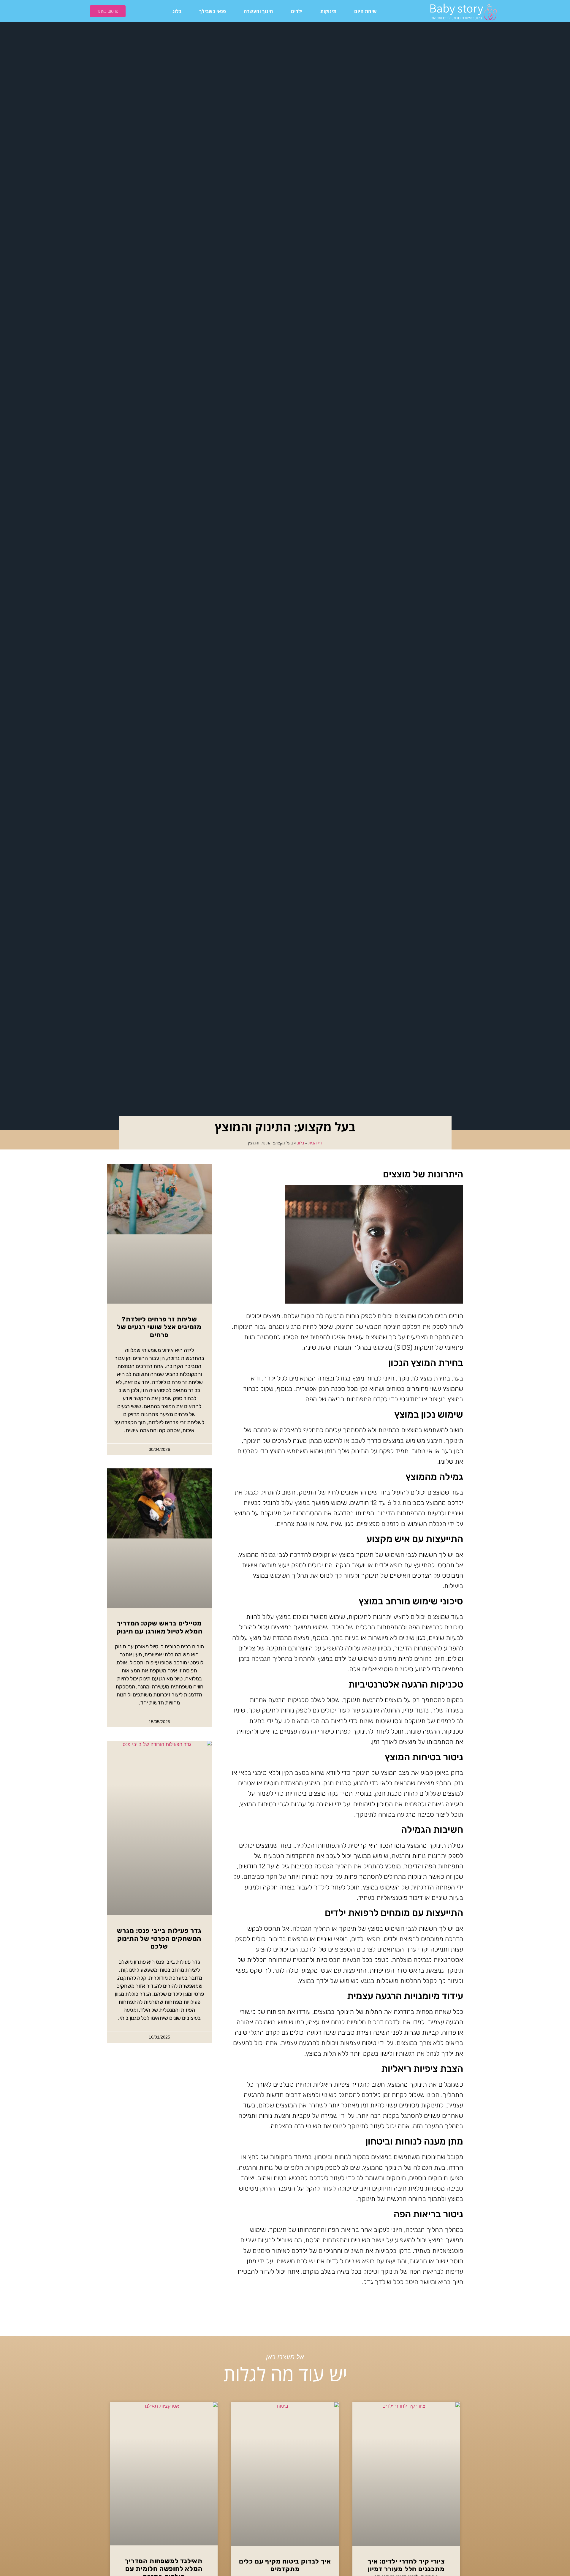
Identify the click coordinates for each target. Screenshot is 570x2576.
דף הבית (315, 1143)
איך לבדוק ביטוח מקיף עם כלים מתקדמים (285, 2565)
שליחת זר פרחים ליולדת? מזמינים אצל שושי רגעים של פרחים (159, 1327)
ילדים (297, 11)
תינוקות (328, 11)
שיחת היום (365, 11)
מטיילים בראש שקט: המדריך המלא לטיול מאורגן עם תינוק (159, 1627)
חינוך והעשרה (258, 11)
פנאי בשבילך (213, 11)
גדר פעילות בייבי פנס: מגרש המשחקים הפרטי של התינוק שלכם (159, 1938)
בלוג (177, 11)
